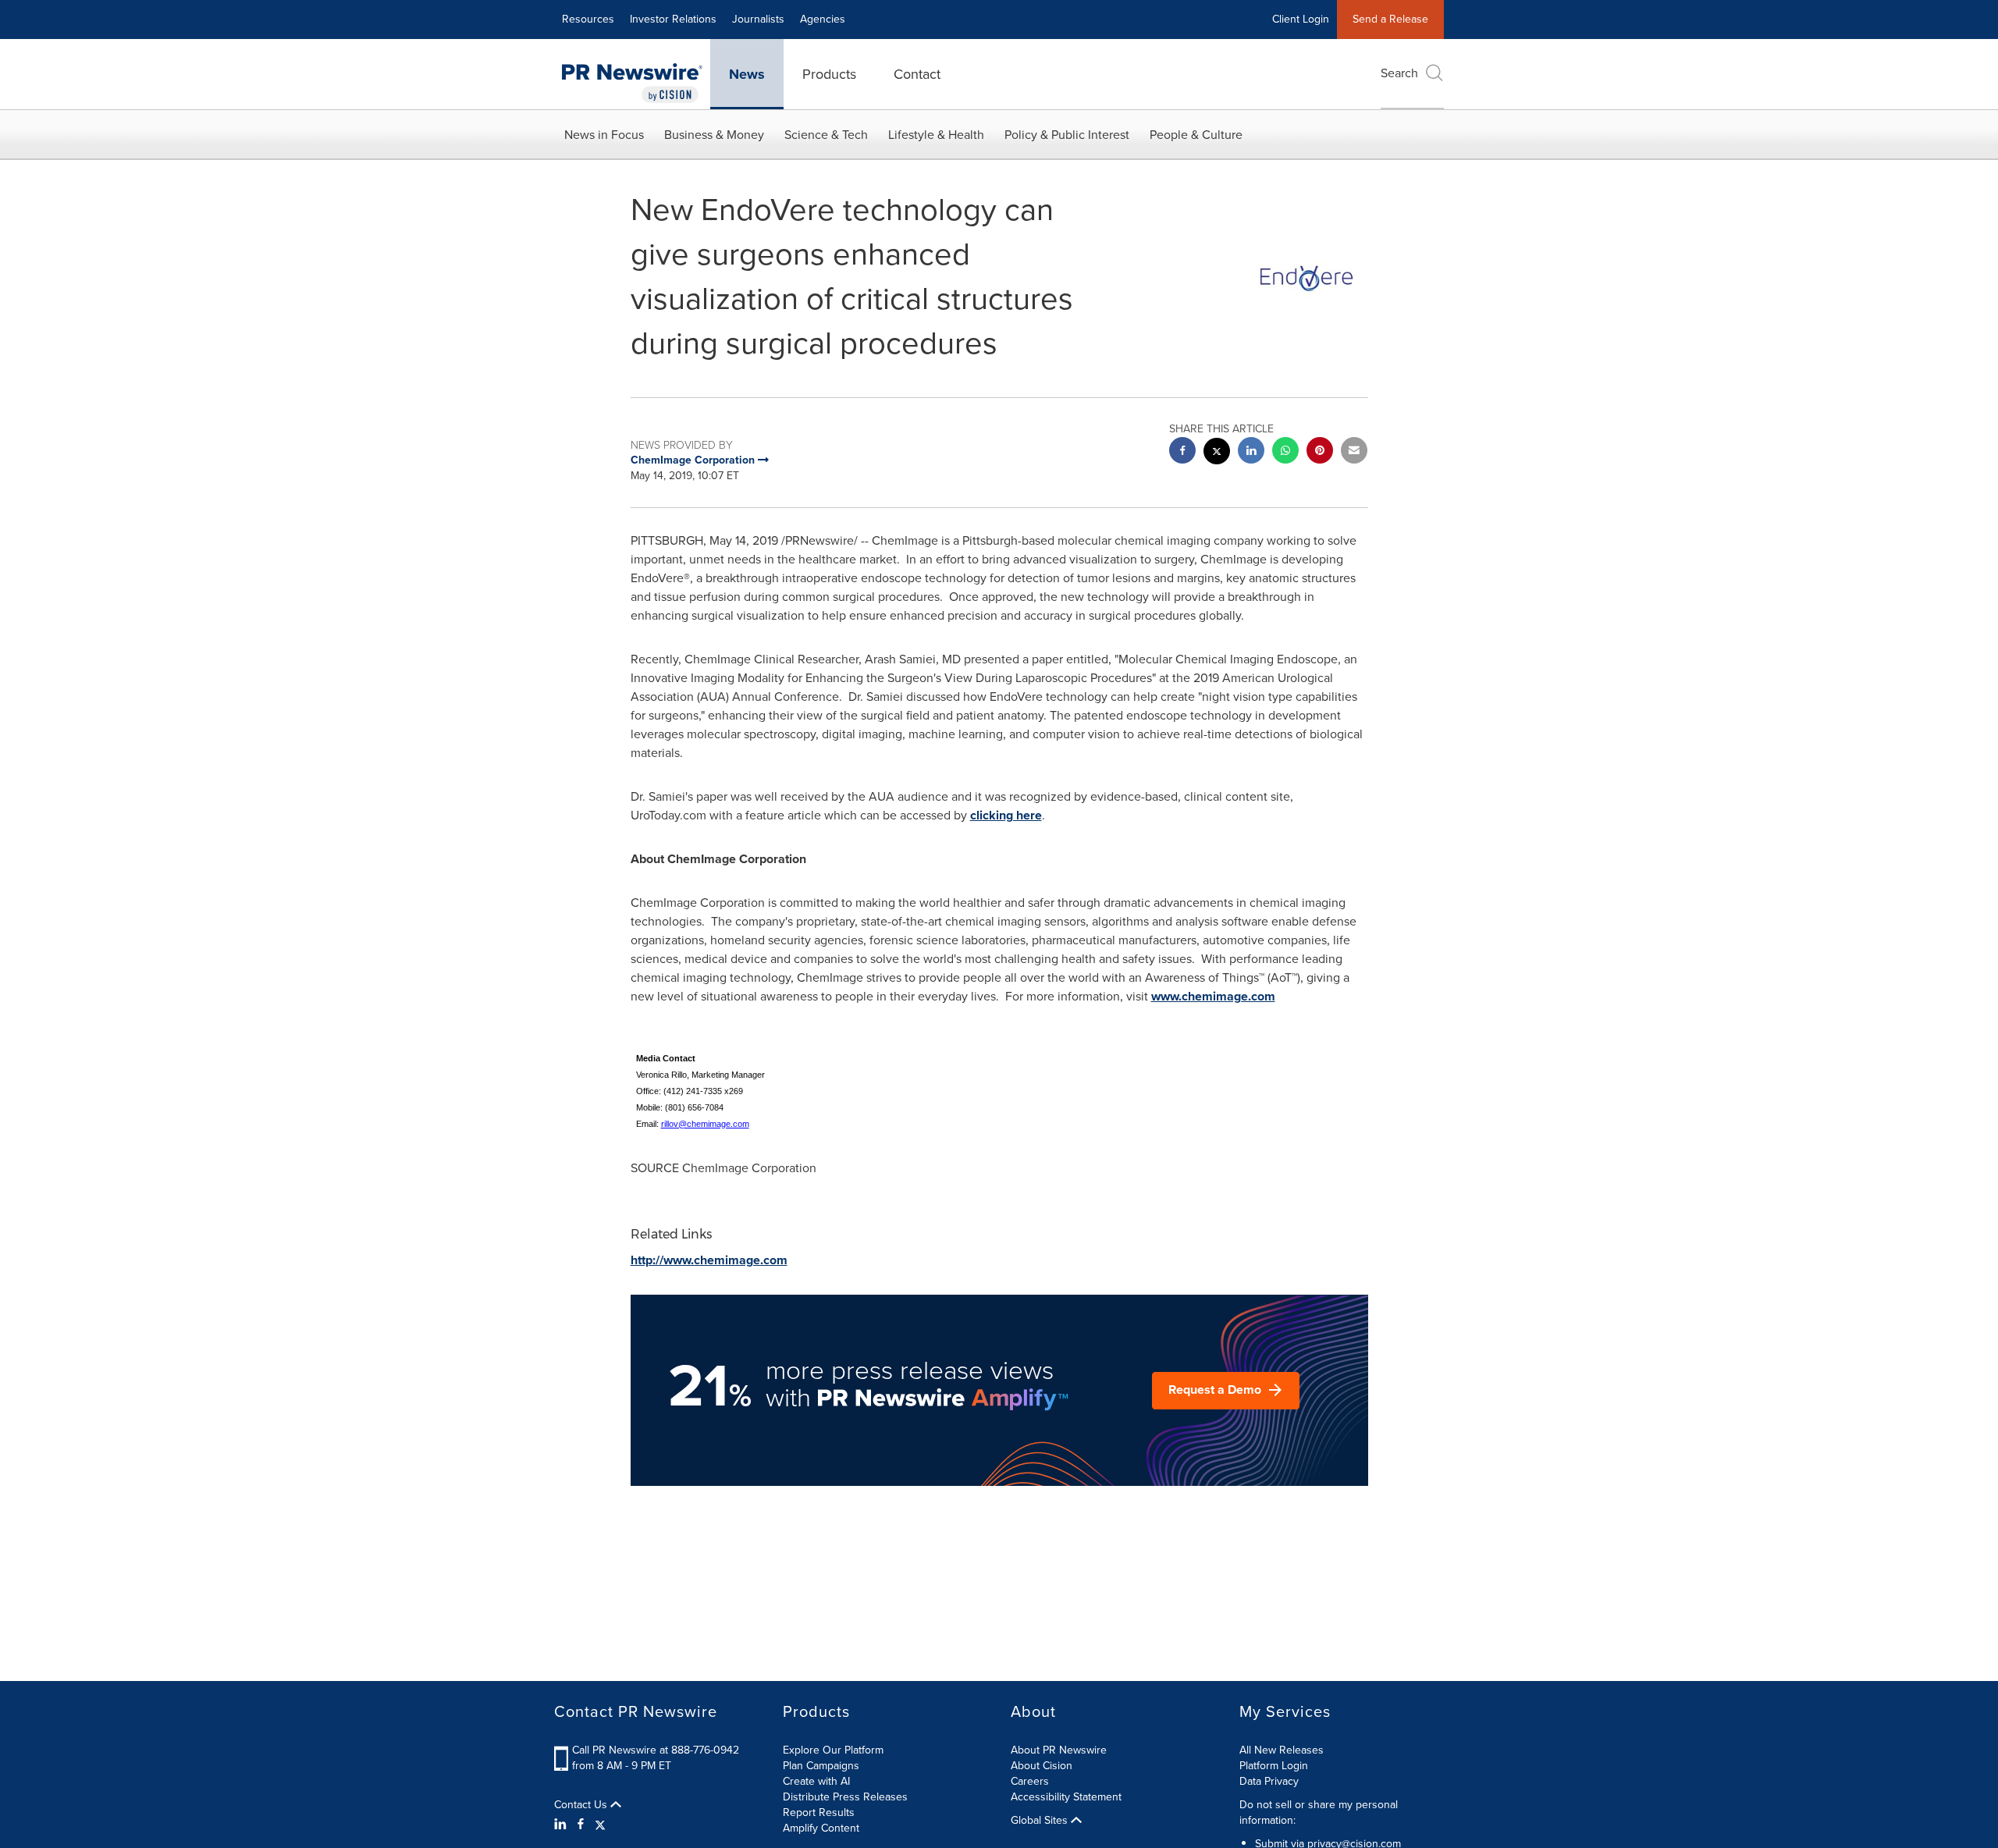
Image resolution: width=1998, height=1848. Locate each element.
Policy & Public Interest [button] (1067, 135)
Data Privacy (1269, 1781)
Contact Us (582, 1805)
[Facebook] (581, 1825)
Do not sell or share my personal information (1319, 1812)
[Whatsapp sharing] (1285, 452)
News (747, 74)
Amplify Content (821, 1828)
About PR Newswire (1059, 1750)
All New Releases (1282, 1750)
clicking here (1006, 815)
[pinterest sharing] (1320, 452)
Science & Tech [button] (826, 135)
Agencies (823, 19)
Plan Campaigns (821, 1766)
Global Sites (1041, 1821)
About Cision (1042, 1766)
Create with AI (816, 1781)
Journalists (758, 19)
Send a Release (1390, 19)
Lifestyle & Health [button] (936, 135)
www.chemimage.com (1213, 996)
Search (1399, 73)
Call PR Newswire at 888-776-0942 (656, 1750)
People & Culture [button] (1196, 135)
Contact (917, 74)
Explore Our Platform (833, 1750)
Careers (1030, 1781)
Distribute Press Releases (845, 1797)
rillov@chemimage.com (705, 1124)
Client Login (1301, 19)
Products (829, 74)
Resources (588, 19)
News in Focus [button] (604, 135)
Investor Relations (673, 19)
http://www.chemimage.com (709, 1260)
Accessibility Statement (1066, 1797)
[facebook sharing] (1182, 452)
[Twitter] (600, 1825)
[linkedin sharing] (1251, 452)
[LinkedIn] (562, 1825)
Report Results (819, 1812)
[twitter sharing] (1217, 453)
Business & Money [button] (714, 135)
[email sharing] (1354, 452)
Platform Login (1274, 1766)
